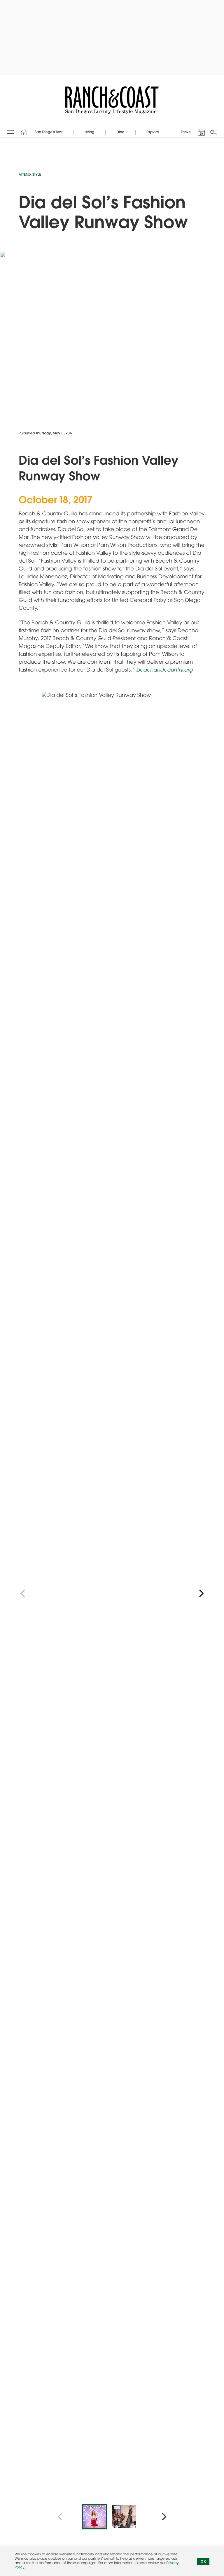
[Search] (213, 132)
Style (37, 175)
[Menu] (10, 132)
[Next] (201, 1594)
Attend (25, 175)
